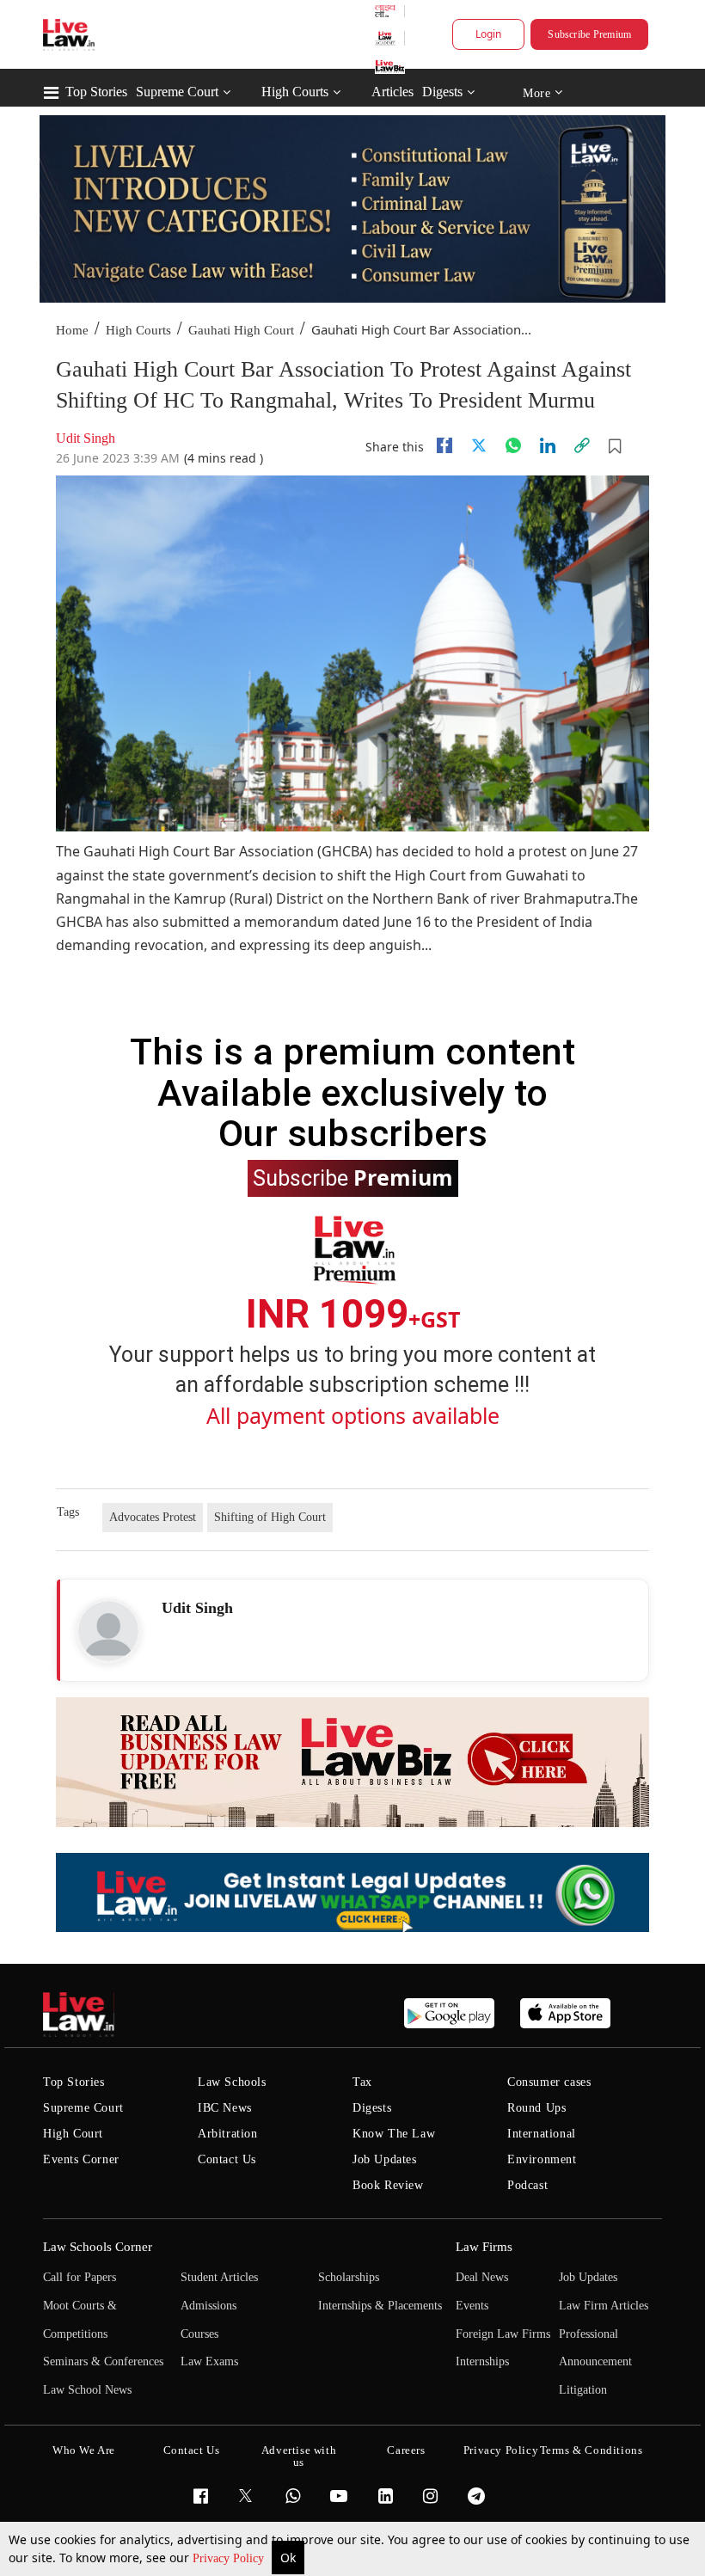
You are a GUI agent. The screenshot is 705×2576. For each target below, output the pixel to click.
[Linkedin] (548, 445)
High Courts (295, 92)
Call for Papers (80, 2277)
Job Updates (385, 2159)
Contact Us (227, 2159)
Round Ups (536, 2108)
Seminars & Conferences (103, 2361)
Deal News (482, 2277)
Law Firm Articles (604, 2306)
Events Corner (81, 2159)
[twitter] (479, 445)
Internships (482, 2361)
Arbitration (228, 2134)
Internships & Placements (380, 2306)
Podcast (527, 2185)
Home (72, 330)
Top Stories (96, 92)
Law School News (87, 2390)
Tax (362, 2082)
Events (472, 2306)
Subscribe (353, 1177)
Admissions (208, 2306)
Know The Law (394, 2134)
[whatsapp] (513, 445)
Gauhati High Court (241, 330)
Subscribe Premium (589, 34)
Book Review (388, 2185)
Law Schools (232, 2082)
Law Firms (484, 2247)
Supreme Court (177, 92)
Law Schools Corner (98, 2247)
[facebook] (444, 445)
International (542, 2134)
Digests (442, 92)
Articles (392, 92)
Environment (542, 2159)
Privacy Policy (230, 2558)
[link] (582, 445)
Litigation (583, 2390)
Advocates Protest (153, 1517)
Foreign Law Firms (503, 2334)
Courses (199, 2334)
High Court (73, 2134)
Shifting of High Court (270, 1517)
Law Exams (209, 2361)
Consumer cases (549, 2082)
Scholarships (349, 2277)
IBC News (225, 2108)
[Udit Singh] (108, 1631)
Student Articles (219, 2277)
